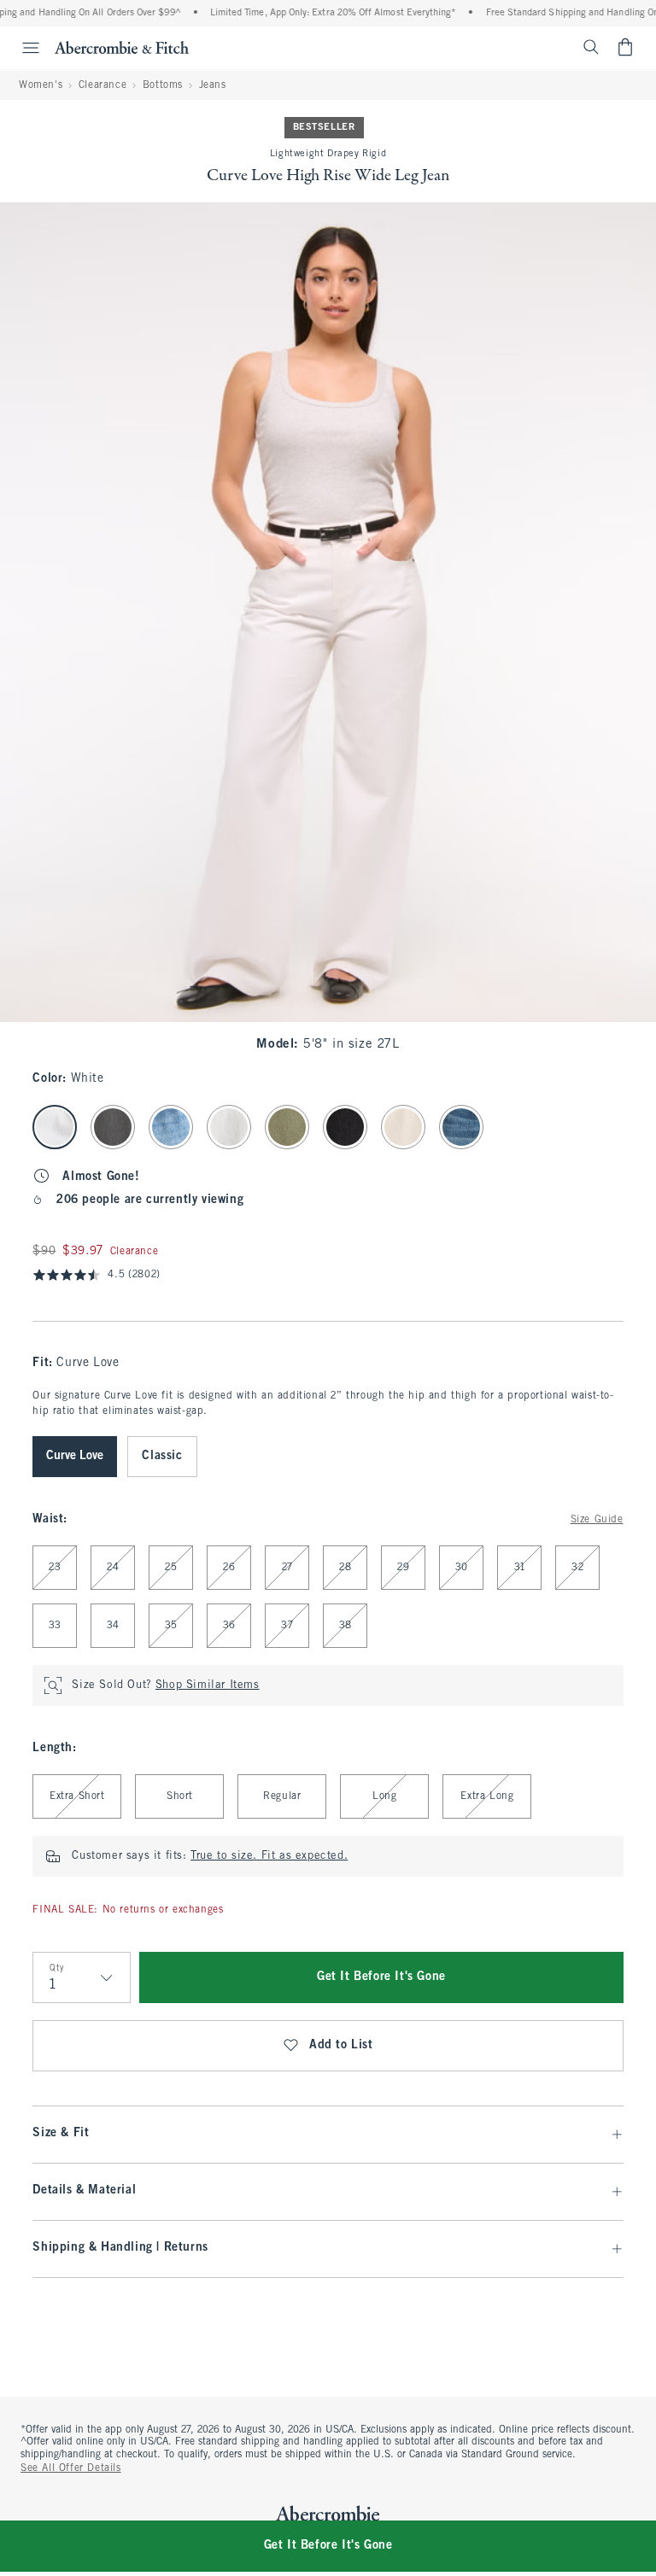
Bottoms (163, 85)
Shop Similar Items (208, 1685)
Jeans (213, 85)
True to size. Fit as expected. (269, 1856)
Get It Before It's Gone (381, 1977)
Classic (162, 1456)
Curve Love (75, 1456)
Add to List (341, 2045)
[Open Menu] (22, 48)
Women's (41, 85)
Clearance (102, 85)
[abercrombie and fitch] (122, 47)
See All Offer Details (71, 2468)
